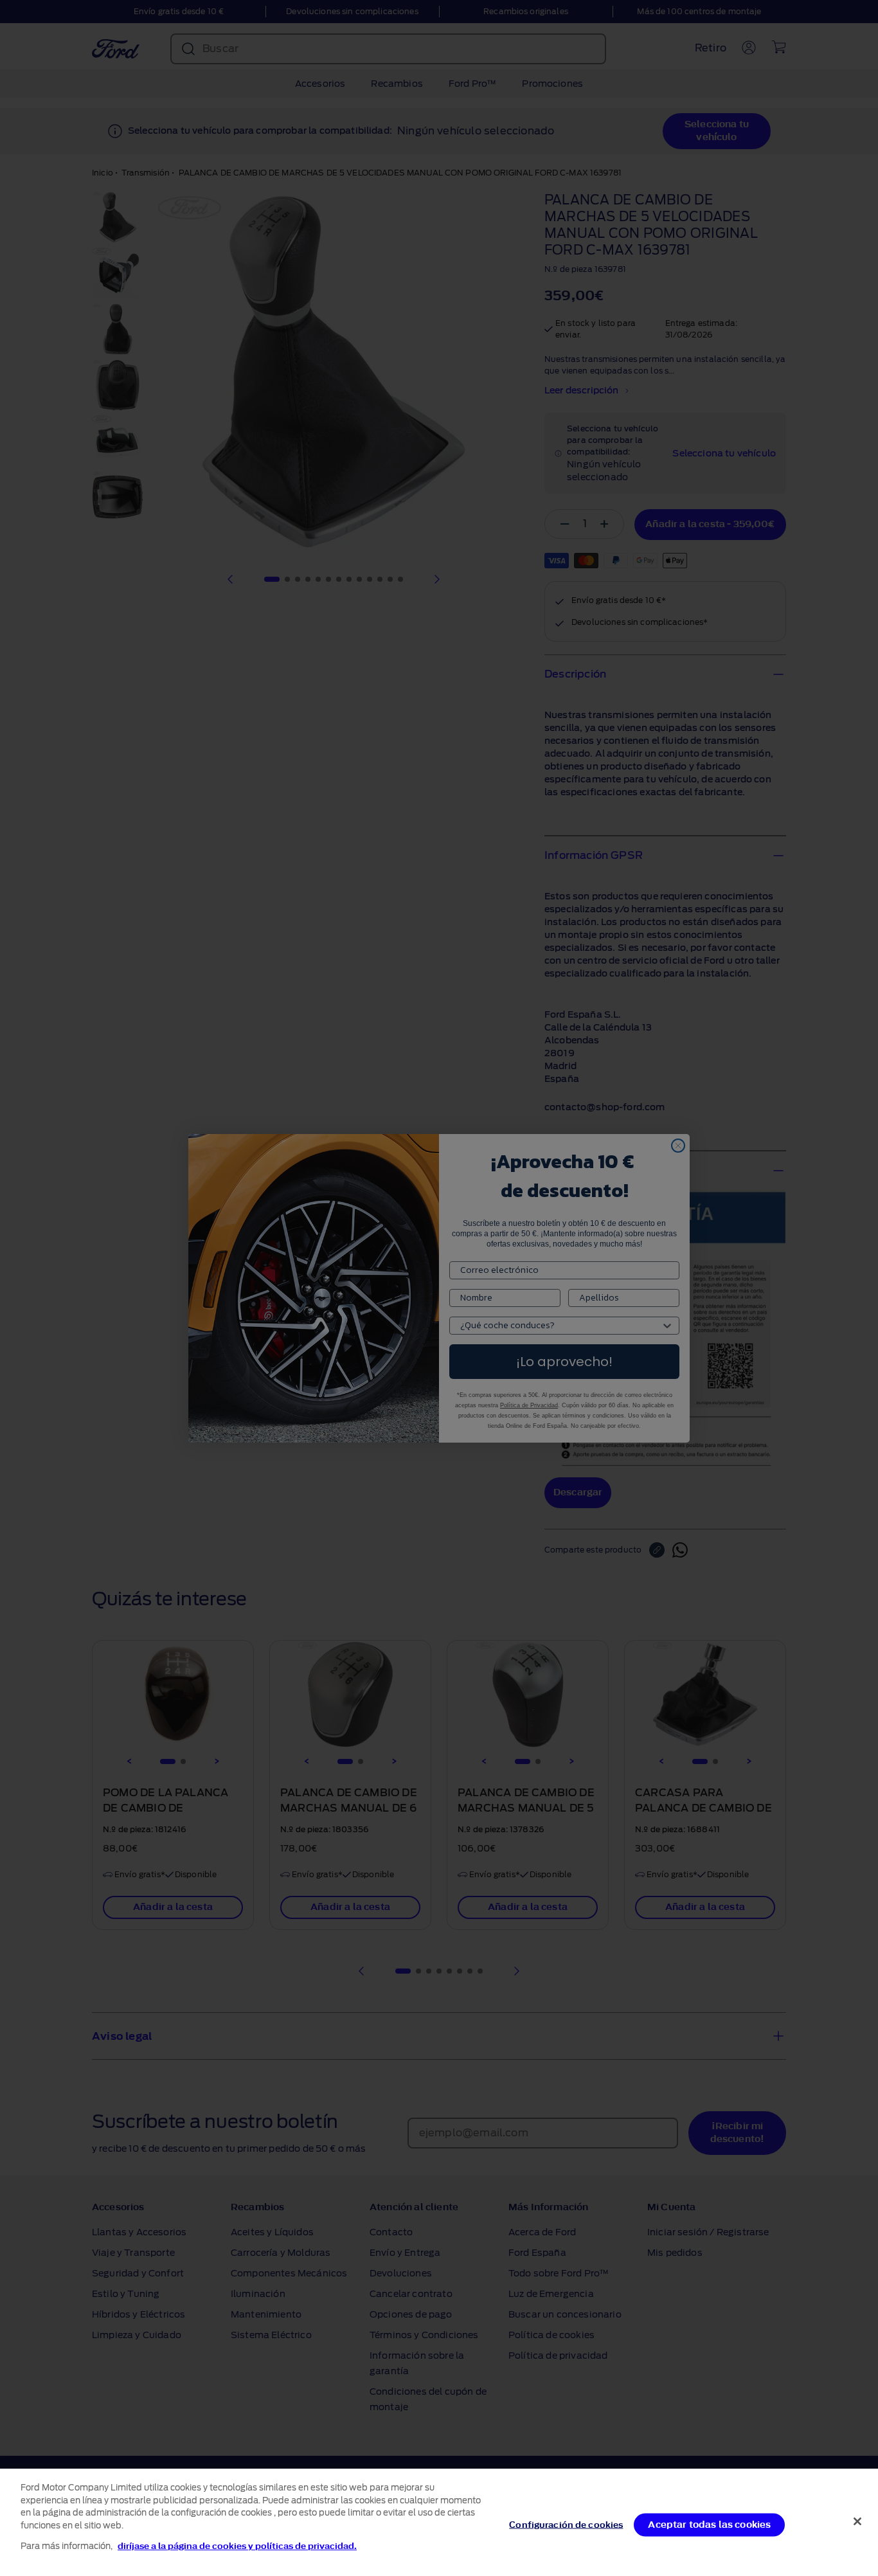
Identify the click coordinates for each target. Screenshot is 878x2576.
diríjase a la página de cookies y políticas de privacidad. (237, 2546)
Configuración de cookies (566, 2524)
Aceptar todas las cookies (709, 2524)
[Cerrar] (857, 2521)
